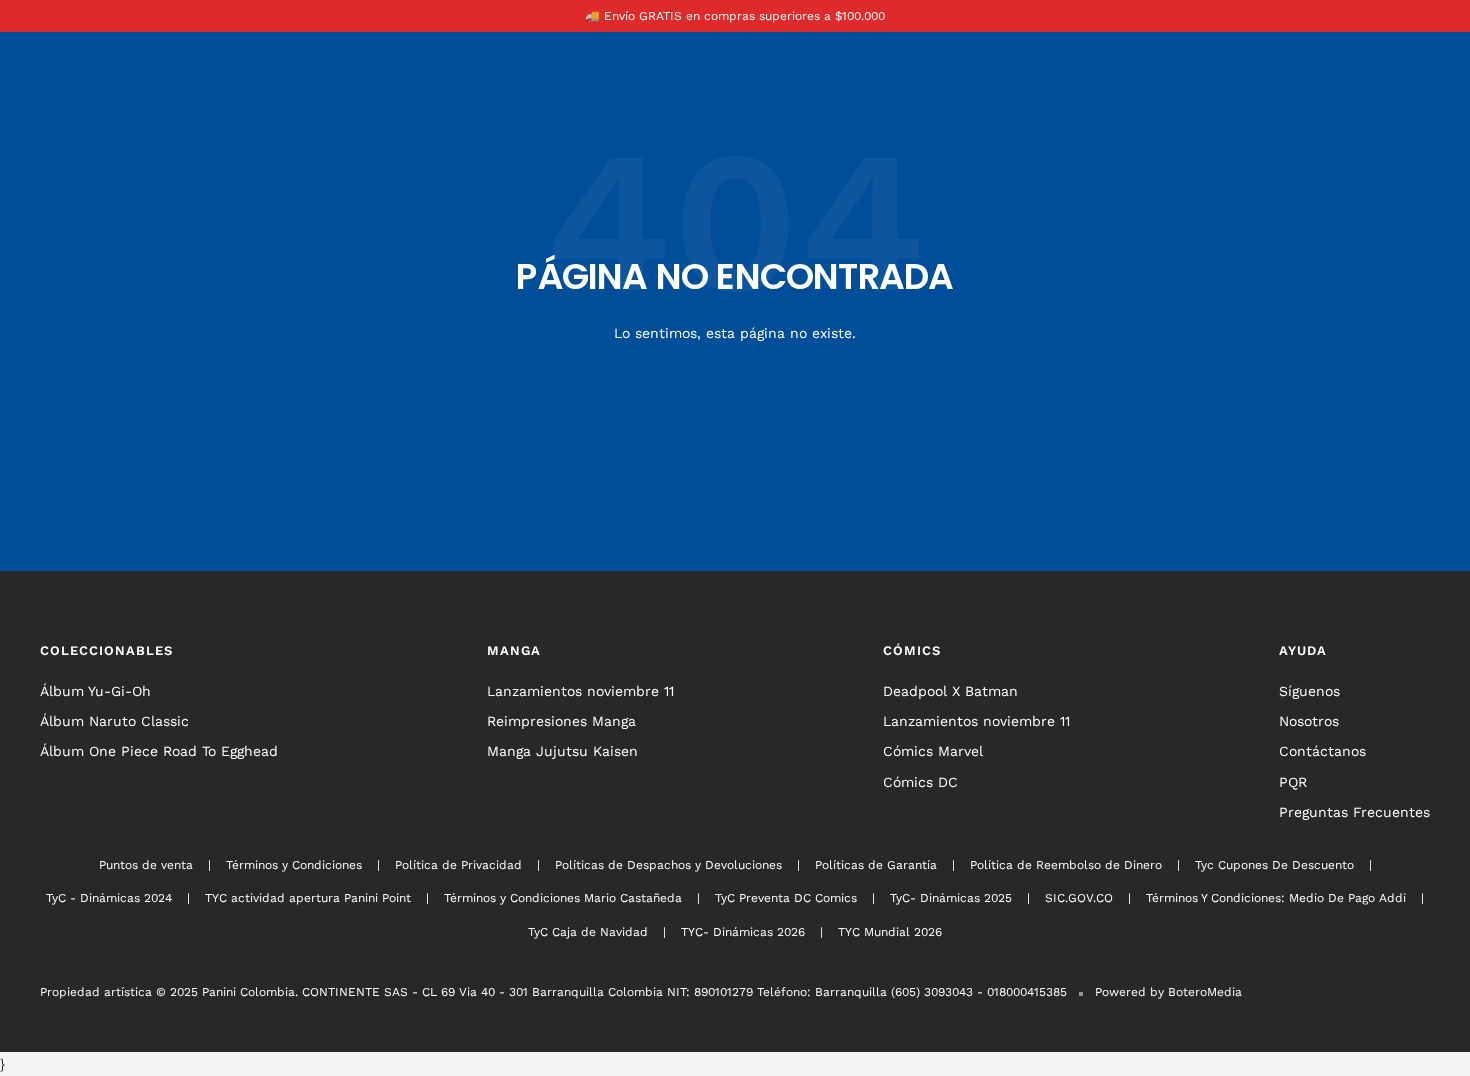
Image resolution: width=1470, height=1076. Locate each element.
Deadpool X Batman (950, 691)
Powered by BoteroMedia (1168, 992)
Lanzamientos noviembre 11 (580, 691)
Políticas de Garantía (876, 865)
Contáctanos (1322, 751)
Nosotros (1309, 721)
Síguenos (1309, 691)
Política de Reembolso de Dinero (1066, 865)
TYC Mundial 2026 (890, 932)
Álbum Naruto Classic (114, 721)
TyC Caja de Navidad (588, 932)
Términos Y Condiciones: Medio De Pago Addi (1276, 898)
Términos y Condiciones (294, 865)
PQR (1293, 782)
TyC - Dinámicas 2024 (109, 898)
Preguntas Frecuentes (1354, 812)
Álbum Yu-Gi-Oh (95, 691)
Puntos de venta (146, 865)
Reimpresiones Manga (561, 721)
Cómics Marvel (933, 751)
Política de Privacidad (458, 865)
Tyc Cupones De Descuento (1274, 865)
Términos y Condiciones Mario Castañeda (563, 898)
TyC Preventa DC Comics (786, 898)
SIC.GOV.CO (1079, 898)
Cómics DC (920, 782)
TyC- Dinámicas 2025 (951, 898)
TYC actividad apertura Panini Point (308, 898)
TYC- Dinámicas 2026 (743, 932)
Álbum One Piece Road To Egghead (159, 751)
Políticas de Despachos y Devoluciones (668, 865)
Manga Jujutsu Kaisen (562, 751)
